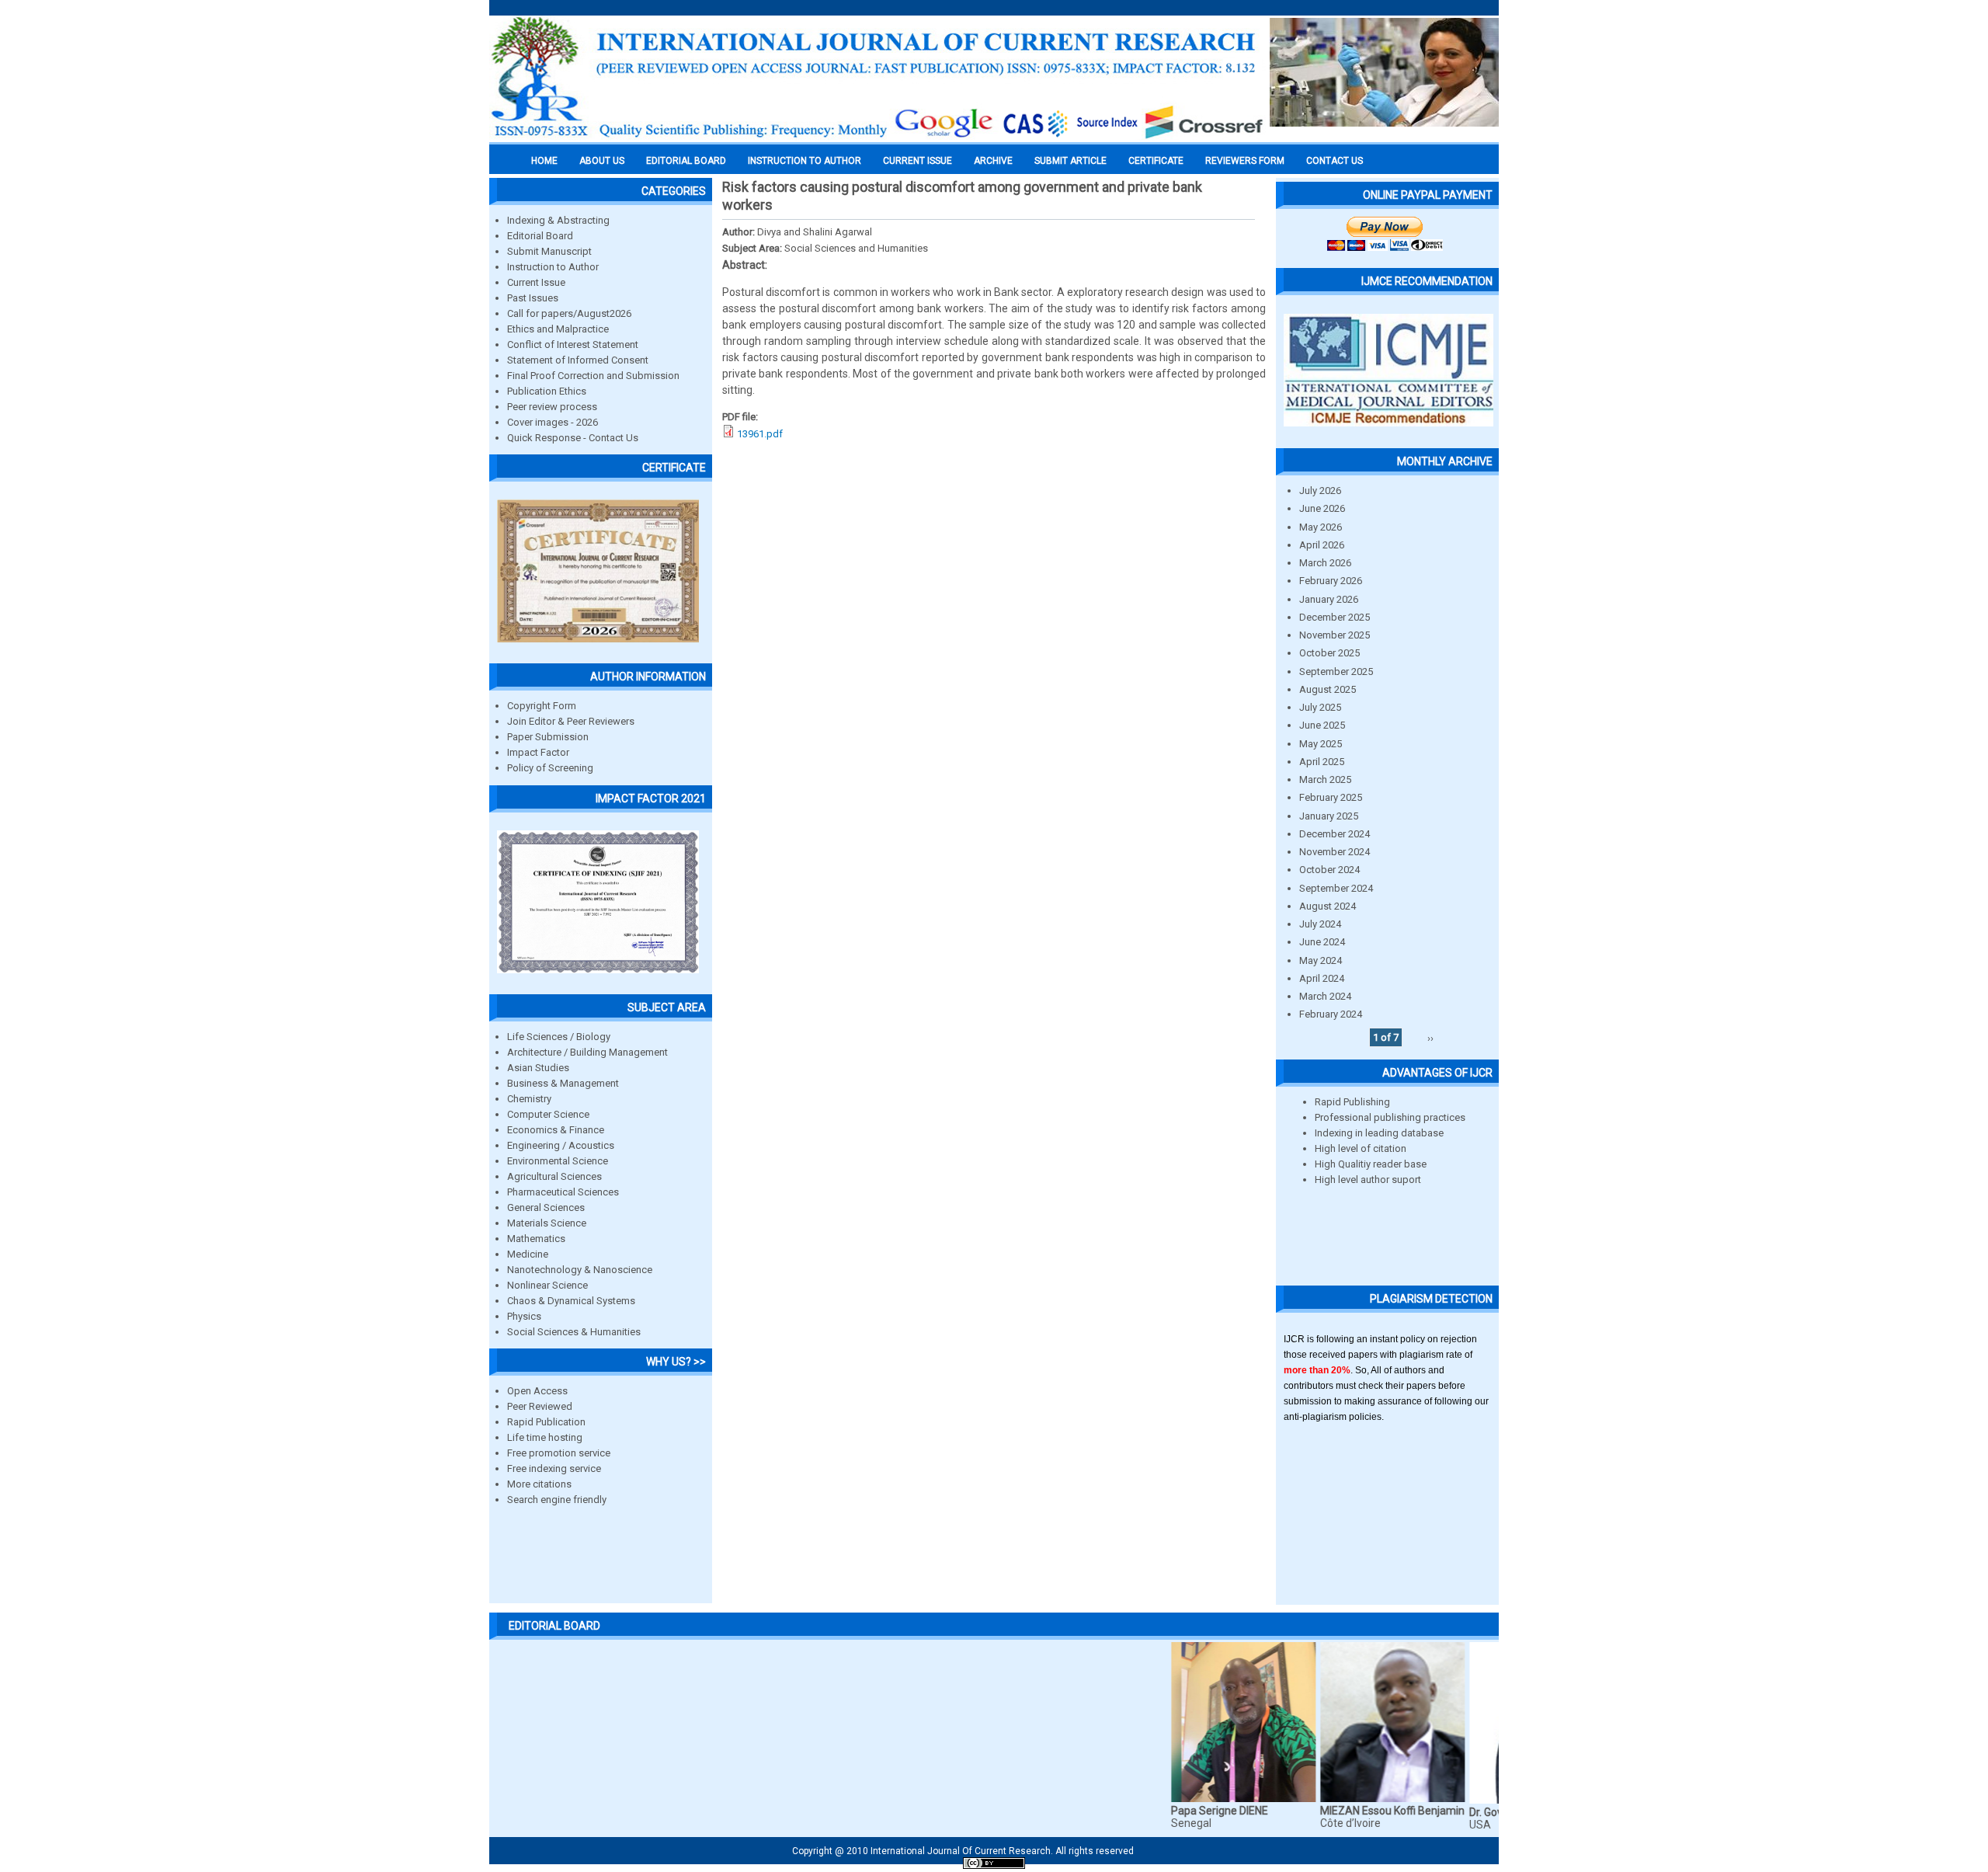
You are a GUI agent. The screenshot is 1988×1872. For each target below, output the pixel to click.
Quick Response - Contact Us (573, 438)
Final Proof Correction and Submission (593, 376)
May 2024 (1321, 960)
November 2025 (1335, 635)
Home (544, 161)
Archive (993, 161)
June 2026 (1322, 508)
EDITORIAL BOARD (686, 161)
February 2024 (1331, 1014)
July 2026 (1320, 491)
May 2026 (1321, 527)
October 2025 (1329, 653)
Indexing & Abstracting (558, 220)
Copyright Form (542, 706)
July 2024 (1320, 924)
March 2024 (1325, 996)
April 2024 (1322, 978)
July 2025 (1320, 707)
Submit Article (1070, 161)
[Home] (878, 137)
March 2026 (1325, 563)
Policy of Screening (550, 768)
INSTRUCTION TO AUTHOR (805, 161)
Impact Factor (538, 752)
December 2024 (1335, 834)
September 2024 (1336, 888)
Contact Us (1335, 161)
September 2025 (1336, 672)
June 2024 (1322, 942)
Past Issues (533, 298)
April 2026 (1322, 545)
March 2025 (1325, 779)
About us (602, 161)
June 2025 (1322, 725)
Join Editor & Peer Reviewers (571, 721)
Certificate (1156, 161)
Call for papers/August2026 (569, 313)
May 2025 (1321, 744)
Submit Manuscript (549, 251)
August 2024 (1328, 906)
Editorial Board (540, 236)
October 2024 (1329, 870)
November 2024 (1335, 852)
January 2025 (1329, 816)
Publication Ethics (547, 391)
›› (1430, 1037)
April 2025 (1322, 762)
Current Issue (918, 161)
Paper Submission (548, 737)
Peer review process (552, 407)
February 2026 (1331, 581)
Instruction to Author (553, 267)
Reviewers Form (1245, 161)
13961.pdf (760, 434)
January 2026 (1329, 599)
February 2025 (1331, 797)
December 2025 (1335, 617)
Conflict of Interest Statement (573, 344)
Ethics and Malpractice (558, 329)
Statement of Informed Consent (578, 360)
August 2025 (1328, 689)
